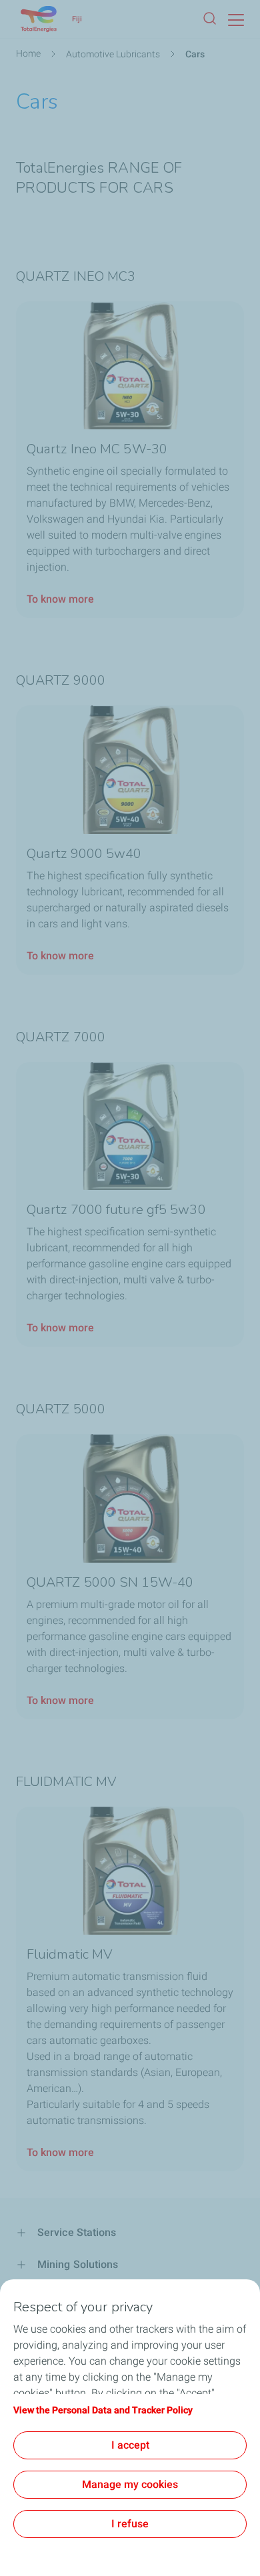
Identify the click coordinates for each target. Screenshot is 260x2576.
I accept (130, 2445)
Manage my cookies (130, 2484)
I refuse (130, 2524)
